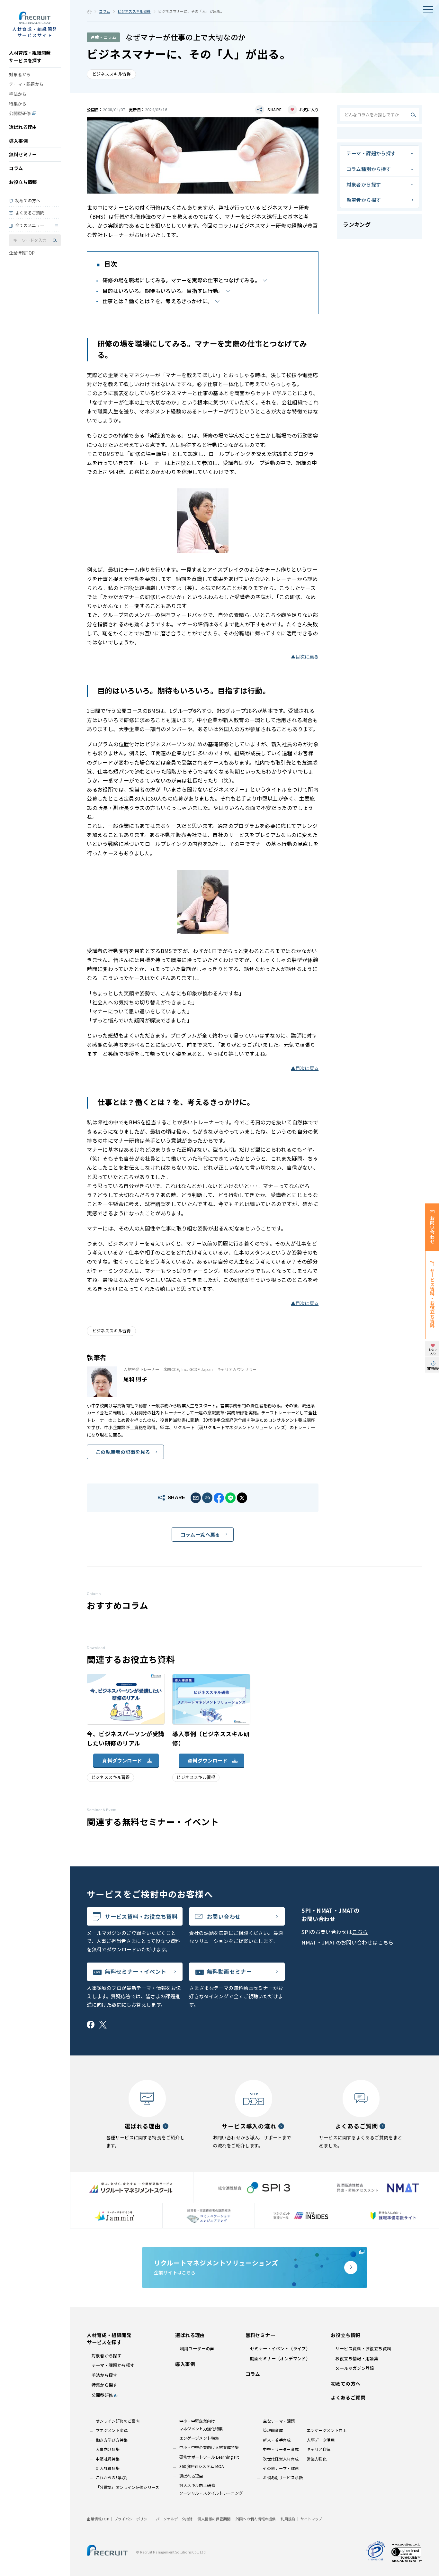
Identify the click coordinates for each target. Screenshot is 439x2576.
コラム (16, 168)
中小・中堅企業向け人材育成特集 (209, 2447)
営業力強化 (317, 2459)
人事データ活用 (321, 2440)
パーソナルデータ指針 (174, 2519)
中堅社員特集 (108, 2459)
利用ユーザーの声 (197, 2349)
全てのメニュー (30, 225)
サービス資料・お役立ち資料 (141, 1916)
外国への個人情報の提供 (256, 2519)
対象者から (20, 74)
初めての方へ (28, 200)
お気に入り (309, 110)
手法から (18, 94)
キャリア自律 (318, 2449)
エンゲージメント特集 (199, 2438)
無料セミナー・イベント (135, 1971)
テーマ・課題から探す (371, 153)
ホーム (89, 12)
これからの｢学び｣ (112, 2478)
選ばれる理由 (23, 127)
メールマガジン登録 (354, 2368)
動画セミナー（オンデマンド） (280, 2358)
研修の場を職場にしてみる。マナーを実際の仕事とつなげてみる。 (181, 280)
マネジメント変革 (112, 2430)
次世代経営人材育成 (281, 2459)
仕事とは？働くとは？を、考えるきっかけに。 (158, 301)
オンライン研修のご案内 (118, 2421)
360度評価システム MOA (202, 2466)
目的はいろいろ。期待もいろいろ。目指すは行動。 (163, 291)
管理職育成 (273, 2430)
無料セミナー (23, 154)
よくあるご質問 (30, 213)
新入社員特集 (108, 2468)
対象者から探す (364, 184)
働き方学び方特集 (112, 2440)
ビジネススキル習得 (134, 11)
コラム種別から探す (369, 169)
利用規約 (288, 2519)
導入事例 (18, 141)
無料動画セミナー (229, 1971)
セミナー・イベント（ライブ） (280, 2349)
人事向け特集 (108, 2449)
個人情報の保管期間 (214, 2519)
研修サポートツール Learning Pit (209, 2457)
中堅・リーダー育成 (281, 2449)
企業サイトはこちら (216, 2267)
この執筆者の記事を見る (123, 1452)
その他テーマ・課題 (281, 2468)
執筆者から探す (364, 200)
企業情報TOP (22, 253)
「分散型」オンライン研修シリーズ (127, 2487)
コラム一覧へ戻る (200, 1534)
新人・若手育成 (277, 2440)
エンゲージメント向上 (327, 2430)
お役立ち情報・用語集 (357, 2358)
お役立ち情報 (23, 182)
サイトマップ (311, 2519)
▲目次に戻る (305, 657)
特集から (18, 104)
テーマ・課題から (26, 84)
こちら (360, 1932)
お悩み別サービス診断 (283, 2478)
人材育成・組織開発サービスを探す (30, 57)
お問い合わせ (224, 1916)
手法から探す (104, 2375)
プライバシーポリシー (133, 2519)
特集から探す (104, 2385)
